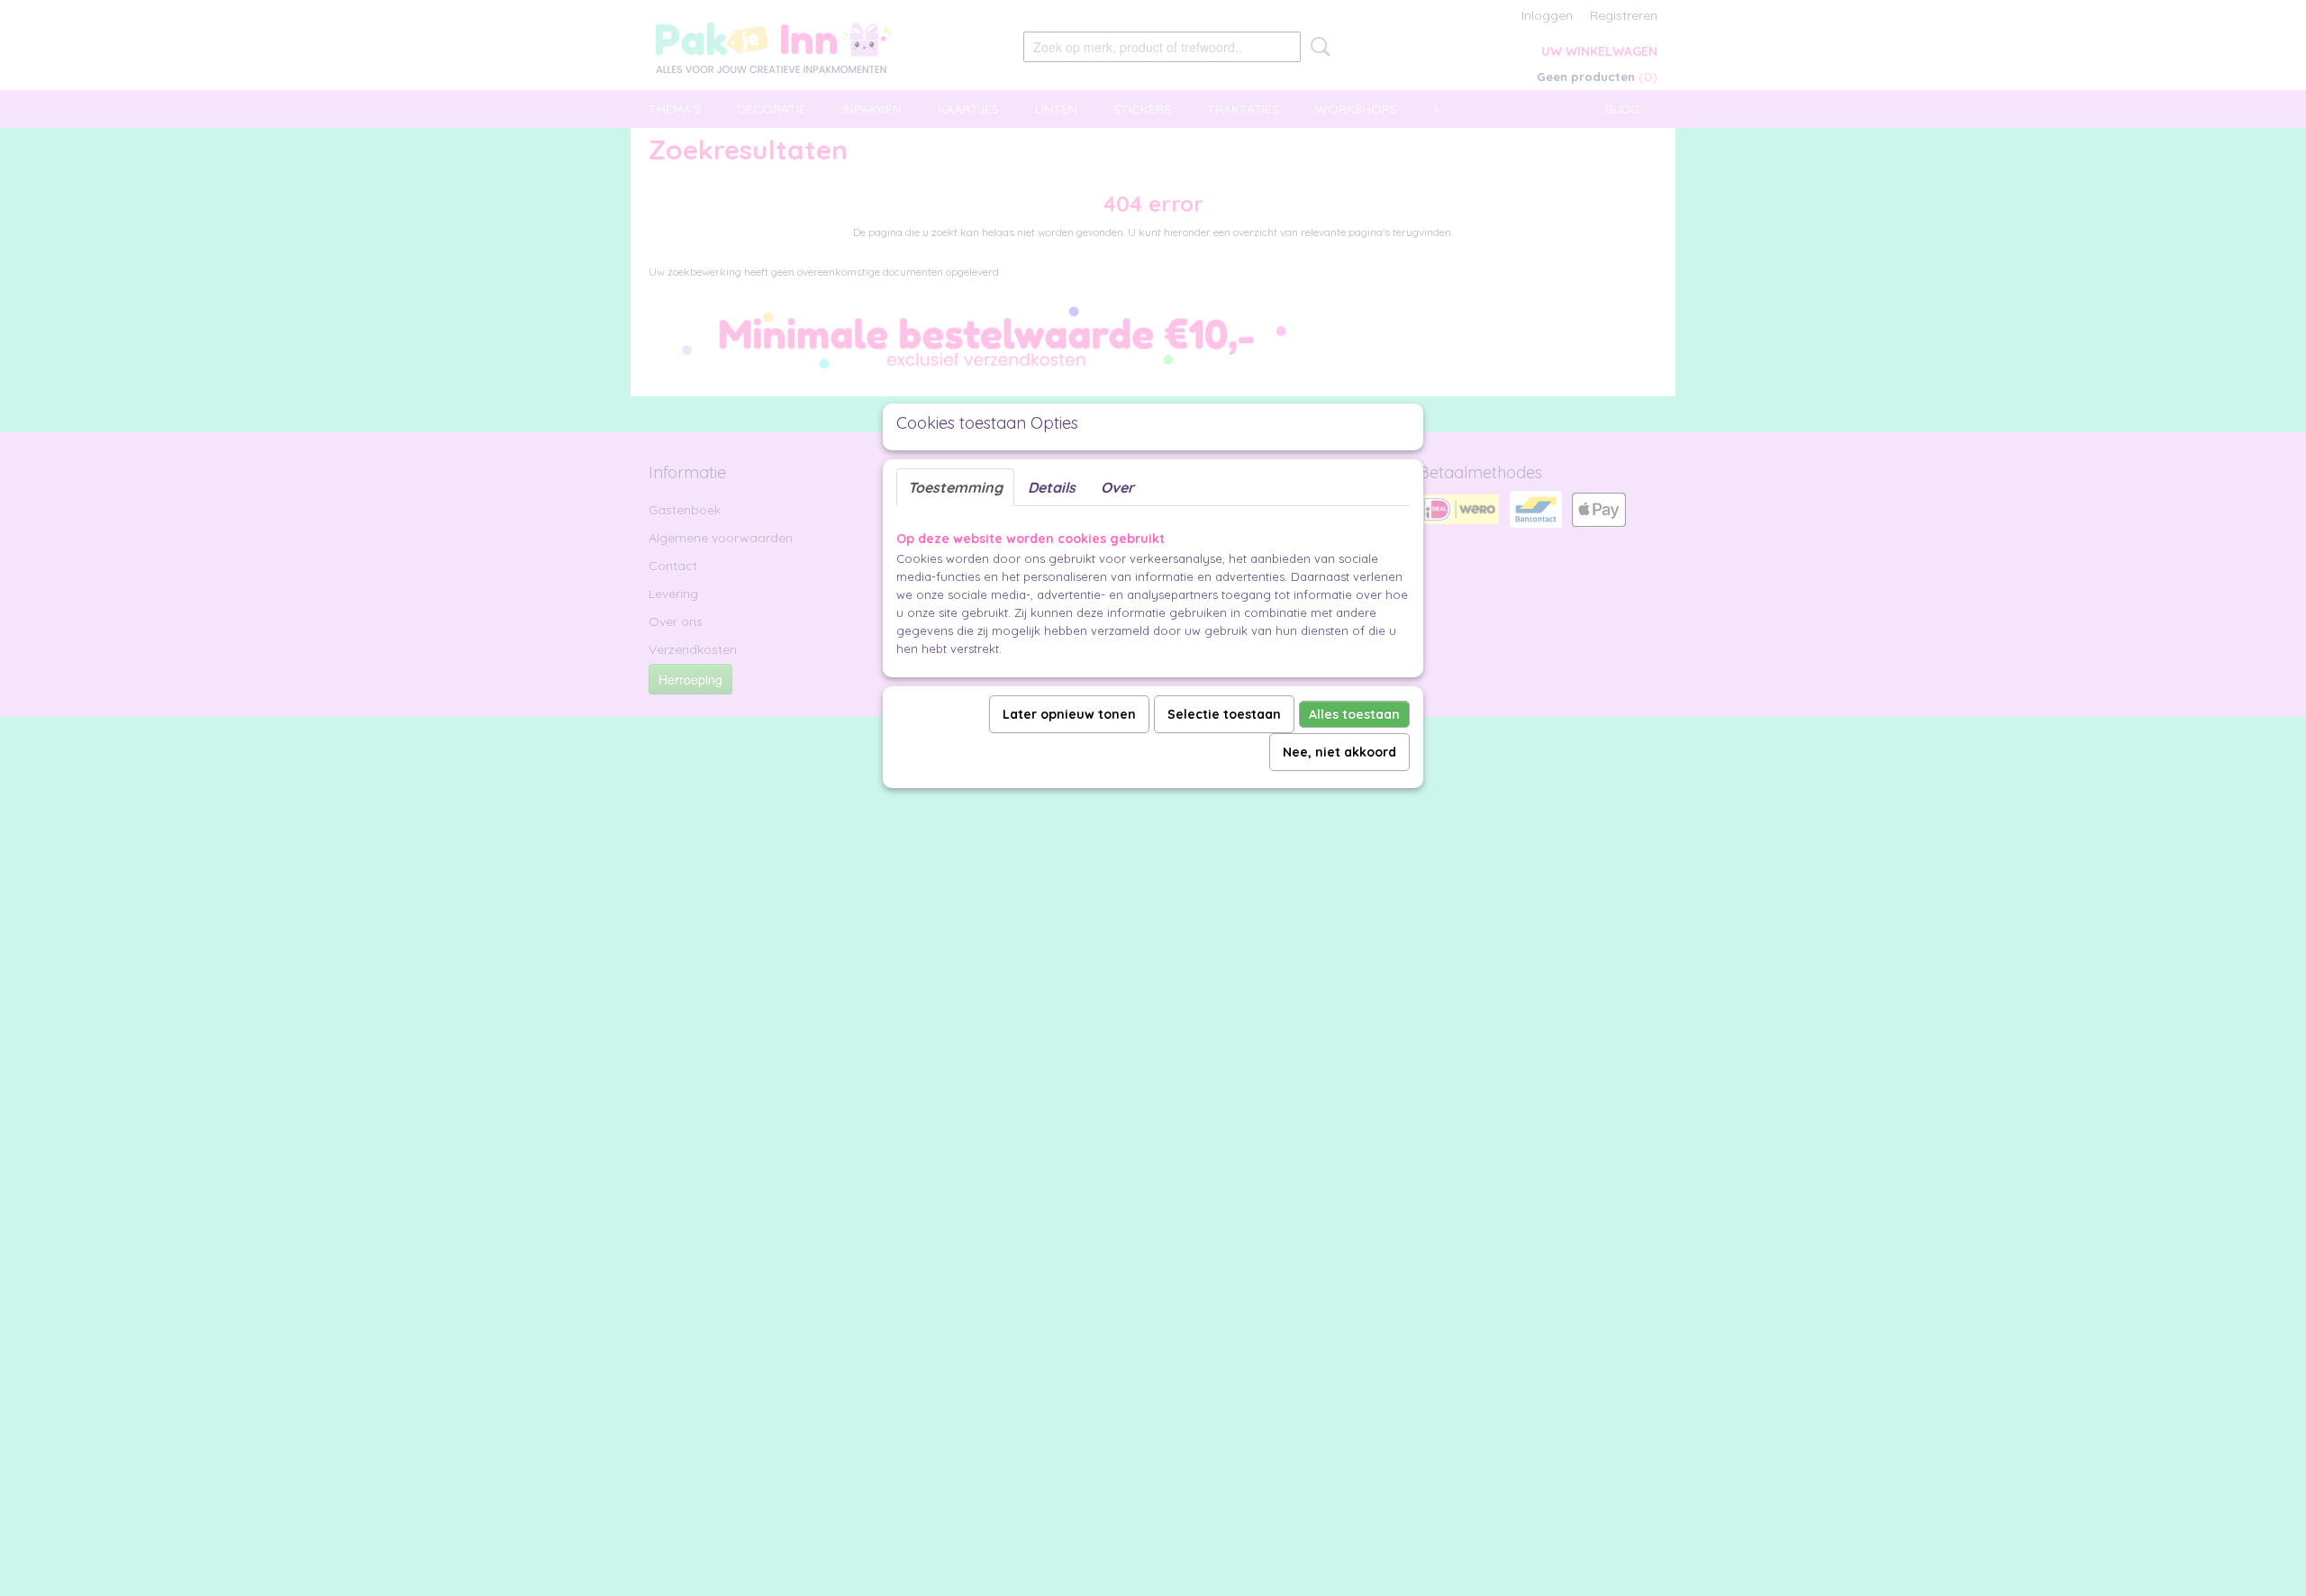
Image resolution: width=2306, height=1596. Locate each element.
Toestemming (955, 487)
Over (1117, 487)
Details (1052, 487)
